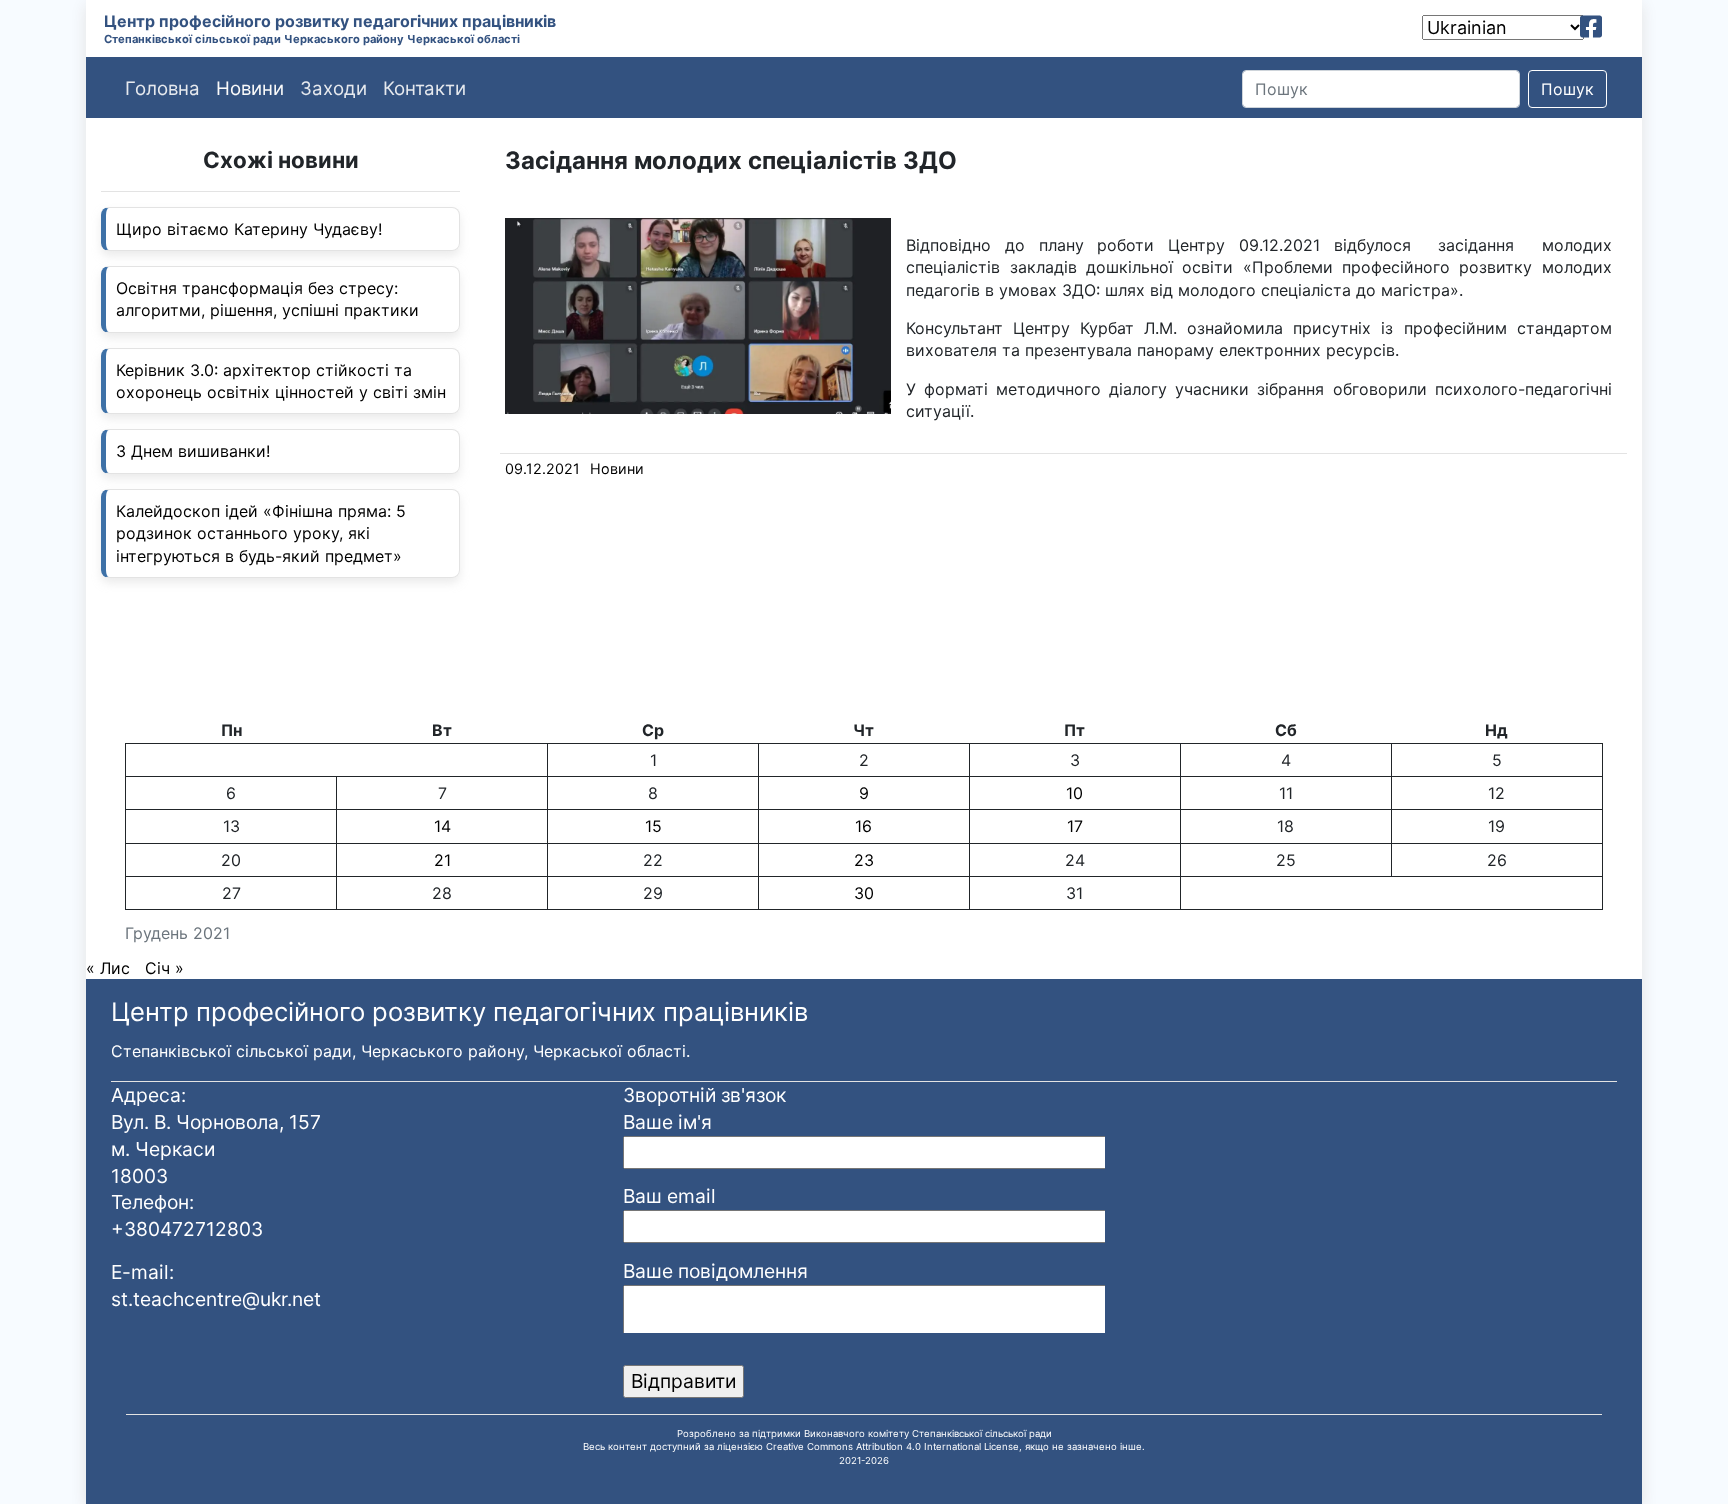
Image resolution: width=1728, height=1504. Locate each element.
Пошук (1567, 89)
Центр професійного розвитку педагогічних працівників (330, 21)
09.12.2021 (542, 468)
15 (653, 826)
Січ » (164, 968)
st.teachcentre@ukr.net (216, 1299)
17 (1075, 826)
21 (442, 860)
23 (864, 860)
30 (864, 893)
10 (1074, 793)
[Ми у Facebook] (1591, 27)
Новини (617, 468)
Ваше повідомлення (715, 1271)
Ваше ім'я (667, 1122)
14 (442, 826)
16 (863, 826)
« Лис (108, 968)
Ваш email (669, 1196)
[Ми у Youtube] (1619, 27)
